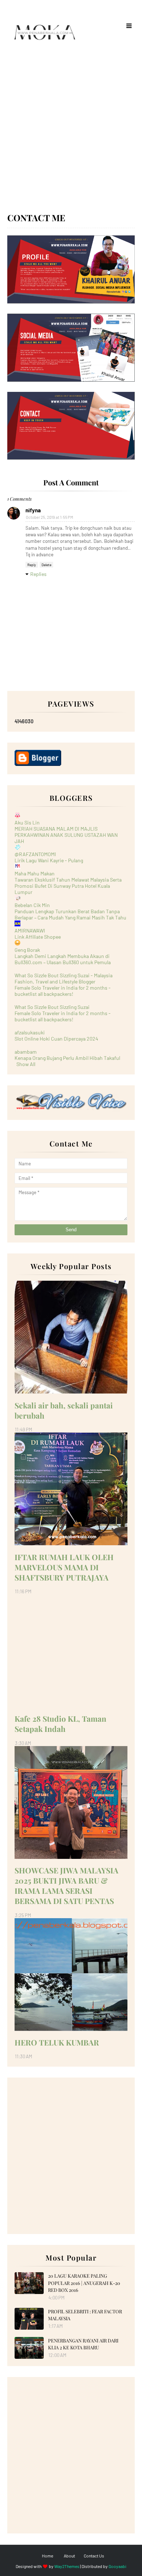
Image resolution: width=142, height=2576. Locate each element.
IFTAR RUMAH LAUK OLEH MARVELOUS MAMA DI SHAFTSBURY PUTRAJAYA (64, 1567)
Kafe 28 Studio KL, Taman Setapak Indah (60, 1724)
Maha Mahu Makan (35, 873)
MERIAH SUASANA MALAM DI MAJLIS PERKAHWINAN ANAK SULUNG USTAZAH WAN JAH (66, 835)
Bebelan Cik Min (32, 905)
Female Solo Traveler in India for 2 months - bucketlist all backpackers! (63, 991)
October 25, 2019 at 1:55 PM (50, 517)
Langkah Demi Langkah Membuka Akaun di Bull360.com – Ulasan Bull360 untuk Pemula (63, 959)
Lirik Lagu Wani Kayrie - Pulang (49, 860)
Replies (38, 574)
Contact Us (94, 2556)
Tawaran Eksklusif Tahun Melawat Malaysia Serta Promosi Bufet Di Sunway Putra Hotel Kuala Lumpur (68, 886)
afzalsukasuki (30, 1032)
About (69, 2556)
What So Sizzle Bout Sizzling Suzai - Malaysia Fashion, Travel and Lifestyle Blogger (64, 978)
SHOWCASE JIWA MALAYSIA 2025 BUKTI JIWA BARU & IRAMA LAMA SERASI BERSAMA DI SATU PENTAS (66, 1885)
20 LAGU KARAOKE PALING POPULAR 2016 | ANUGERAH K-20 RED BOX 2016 (84, 2283)
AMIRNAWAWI (30, 931)
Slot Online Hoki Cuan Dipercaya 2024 (56, 1039)
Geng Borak (27, 950)
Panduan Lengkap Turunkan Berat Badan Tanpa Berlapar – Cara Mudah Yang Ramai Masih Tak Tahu (70, 914)
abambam (26, 1052)
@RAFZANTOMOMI (35, 854)
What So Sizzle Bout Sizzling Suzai (52, 1007)
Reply (32, 565)
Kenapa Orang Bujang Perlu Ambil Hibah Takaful (67, 1058)
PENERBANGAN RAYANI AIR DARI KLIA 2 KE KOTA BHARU (83, 2344)
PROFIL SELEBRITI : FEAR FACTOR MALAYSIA (85, 2315)
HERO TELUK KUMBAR (57, 2042)
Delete (46, 565)
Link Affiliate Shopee (38, 937)
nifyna (33, 510)
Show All (26, 1064)
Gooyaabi (117, 2566)
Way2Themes (67, 2566)
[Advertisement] (71, 136)
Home (48, 2556)
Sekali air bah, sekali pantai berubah (64, 1410)
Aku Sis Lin (27, 822)
